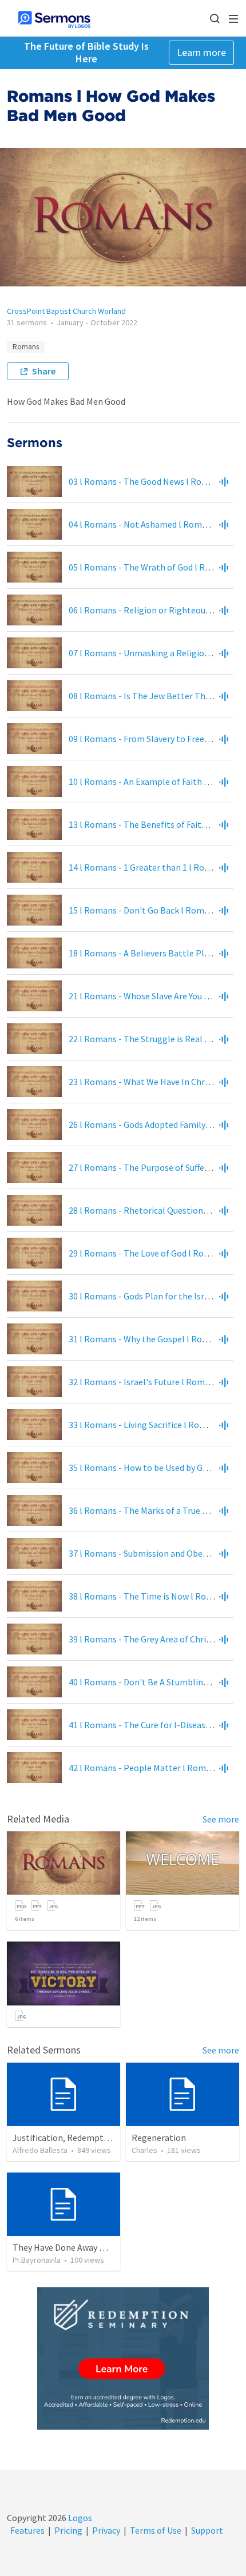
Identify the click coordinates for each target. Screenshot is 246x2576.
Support (207, 2530)
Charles (144, 2150)
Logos (79, 2518)
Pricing (68, 2530)
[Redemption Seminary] (123, 2358)
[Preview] (224, 481)
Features (27, 2530)
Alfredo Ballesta (40, 2150)
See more (221, 1819)
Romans (26, 347)
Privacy (106, 2530)
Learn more (201, 52)
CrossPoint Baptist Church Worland (66, 311)
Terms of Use (156, 2530)
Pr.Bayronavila (37, 2260)
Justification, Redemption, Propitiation (91, 2138)
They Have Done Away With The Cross (86, 2247)
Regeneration (159, 2138)
